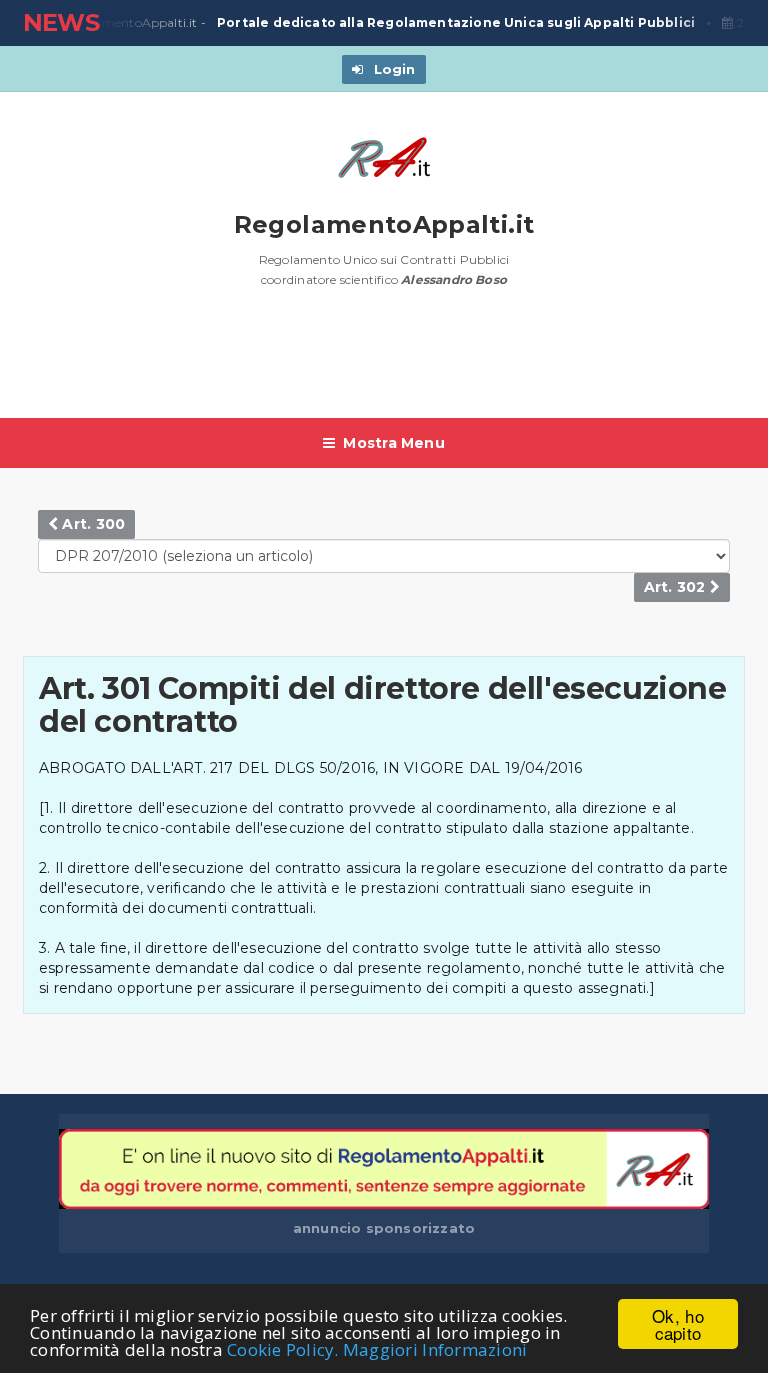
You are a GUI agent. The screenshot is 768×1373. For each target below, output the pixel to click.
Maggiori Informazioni (435, 1349)
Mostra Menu (393, 443)
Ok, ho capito (678, 1324)
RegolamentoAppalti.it (384, 224)
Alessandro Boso (454, 279)
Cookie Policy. (283, 1349)
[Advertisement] (387, 363)
